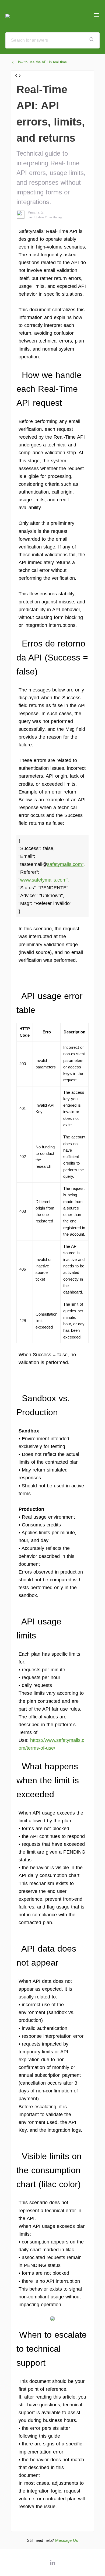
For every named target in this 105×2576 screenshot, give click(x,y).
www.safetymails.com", (45, 880)
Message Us (67, 2540)
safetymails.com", (66, 864)
